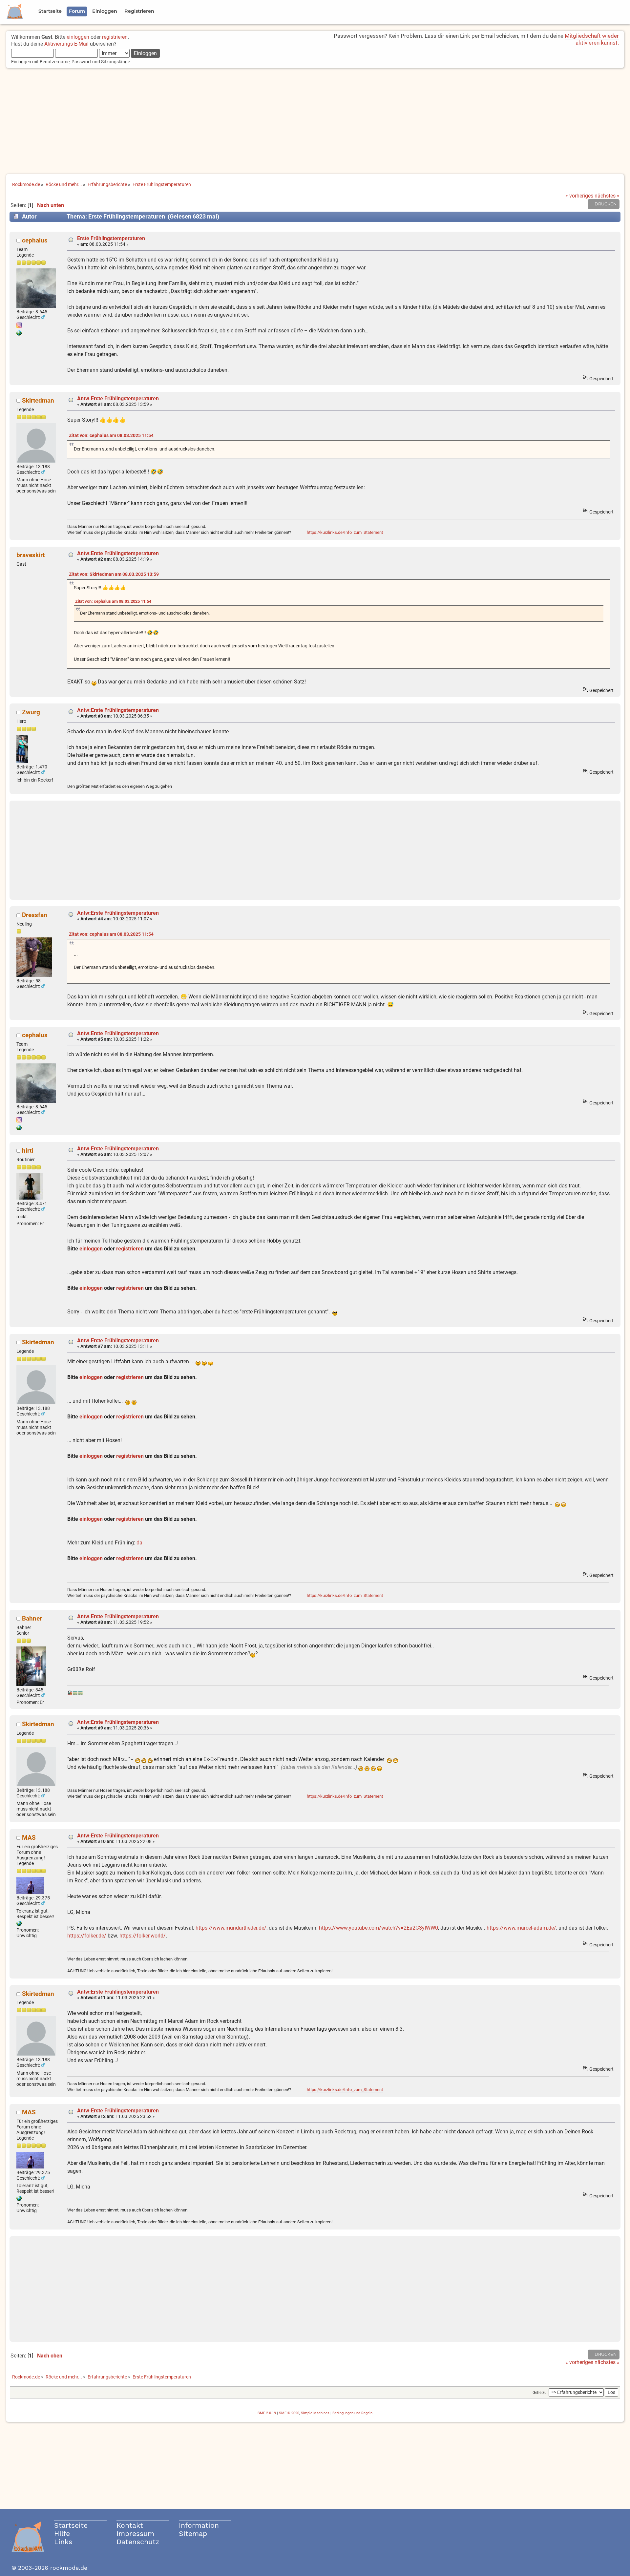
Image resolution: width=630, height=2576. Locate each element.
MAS (29, 1838)
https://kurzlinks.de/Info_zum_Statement (345, 532)
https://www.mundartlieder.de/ (231, 1928)
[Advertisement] (315, 122)
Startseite (71, 2525)
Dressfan (35, 915)
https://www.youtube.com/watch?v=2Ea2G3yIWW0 (378, 1928)
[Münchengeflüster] (19, 334)
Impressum (135, 2534)
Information (199, 2525)
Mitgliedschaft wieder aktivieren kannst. (592, 39)
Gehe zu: (540, 2393)
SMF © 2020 (289, 2413)
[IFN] (19, 1924)
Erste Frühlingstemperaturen (111, 238)
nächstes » (607, 196)
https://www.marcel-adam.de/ (521, 1928)
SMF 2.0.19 (267, 2413)
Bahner (32, 1618)
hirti (28, 1151)
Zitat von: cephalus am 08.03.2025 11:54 (111, 436)
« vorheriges (579, 196)
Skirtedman (38, 400)
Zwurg (31, 712)
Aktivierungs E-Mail (66, 44)
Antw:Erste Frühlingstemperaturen (118, 398)
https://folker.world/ (143, 1936)
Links (63, 2542)
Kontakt (130, 2525)
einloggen (78, 37)
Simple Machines (315, 2413)
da (139, 1543)
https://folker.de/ (87, 1936)
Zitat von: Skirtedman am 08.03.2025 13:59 (114, 574)
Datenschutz (138, 2542)
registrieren (115, 37)
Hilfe (62, 2534)
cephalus (35, 240)
